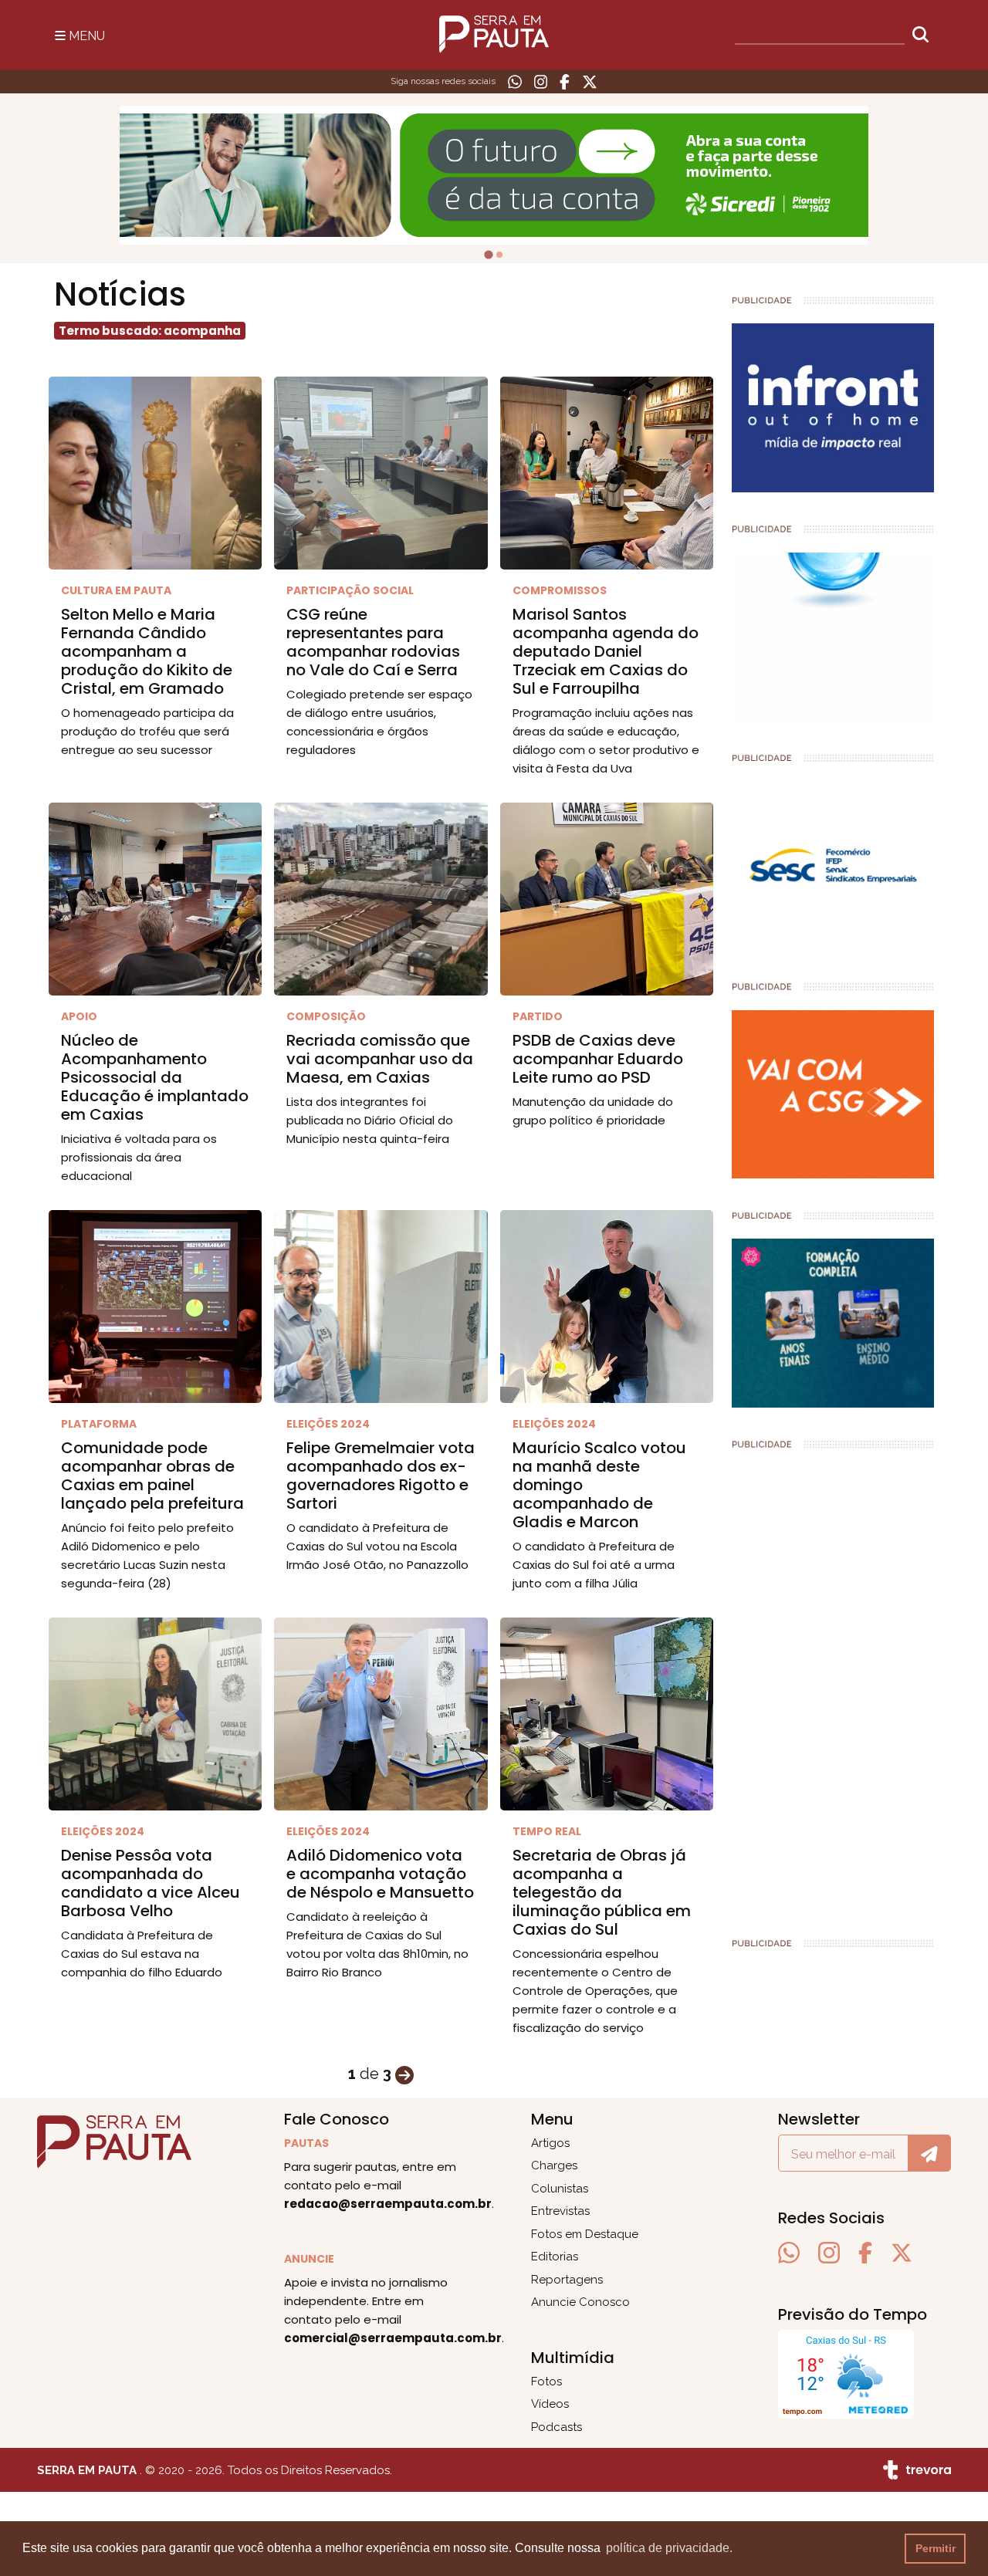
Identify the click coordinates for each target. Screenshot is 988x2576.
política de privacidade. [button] (669, 2548)
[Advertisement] (833, 1687)
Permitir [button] (936, 2548)
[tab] (488, 254)
